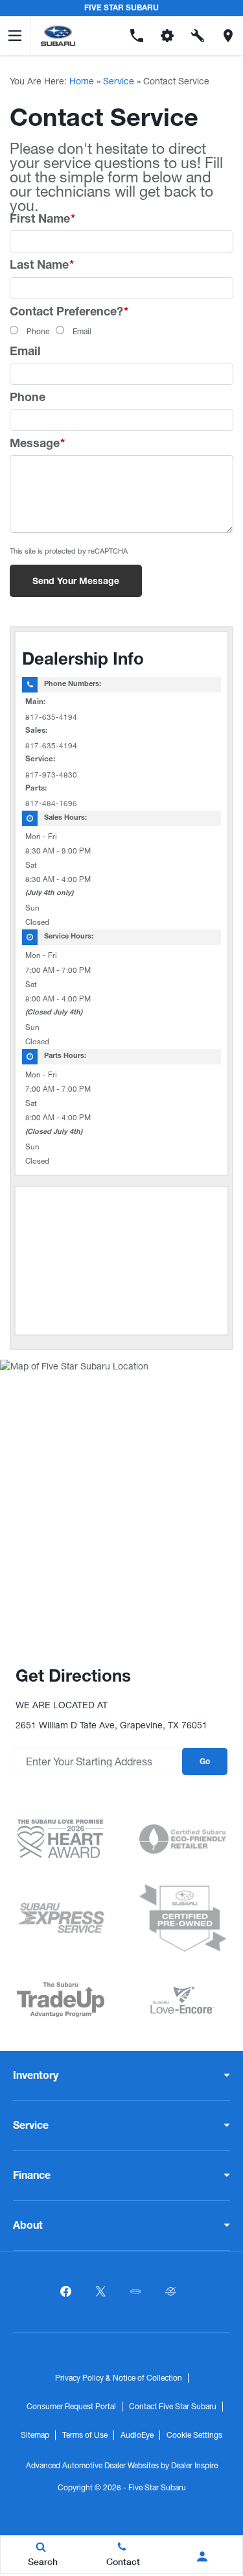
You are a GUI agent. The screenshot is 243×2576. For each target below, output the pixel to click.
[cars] (136, 2292)
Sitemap (35, 2435)
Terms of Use (85, 2435)
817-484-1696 (51, 803)
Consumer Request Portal (71, 2407)
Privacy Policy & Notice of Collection (119, 2378)
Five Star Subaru (157, 2488)
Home (82, 81)
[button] (107, 36)
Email (82, 332)
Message (37, 445)
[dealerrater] (171, 2292)
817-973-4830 (51, 775)
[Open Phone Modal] (137, 36)
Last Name (42, 266)
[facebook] (66, 2292)
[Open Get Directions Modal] (228, 36)
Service (119, 81)
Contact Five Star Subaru (173, 2407)
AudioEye (137, 2435)
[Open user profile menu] (202, 2557)
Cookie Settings (194, 2435)
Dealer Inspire (194, 2466)
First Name (42, 220)
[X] (101, 2292)
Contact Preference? (69, 313)
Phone (38, 332)
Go (205, 1762)
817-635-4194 (51, 717)
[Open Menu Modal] (15, 36)
